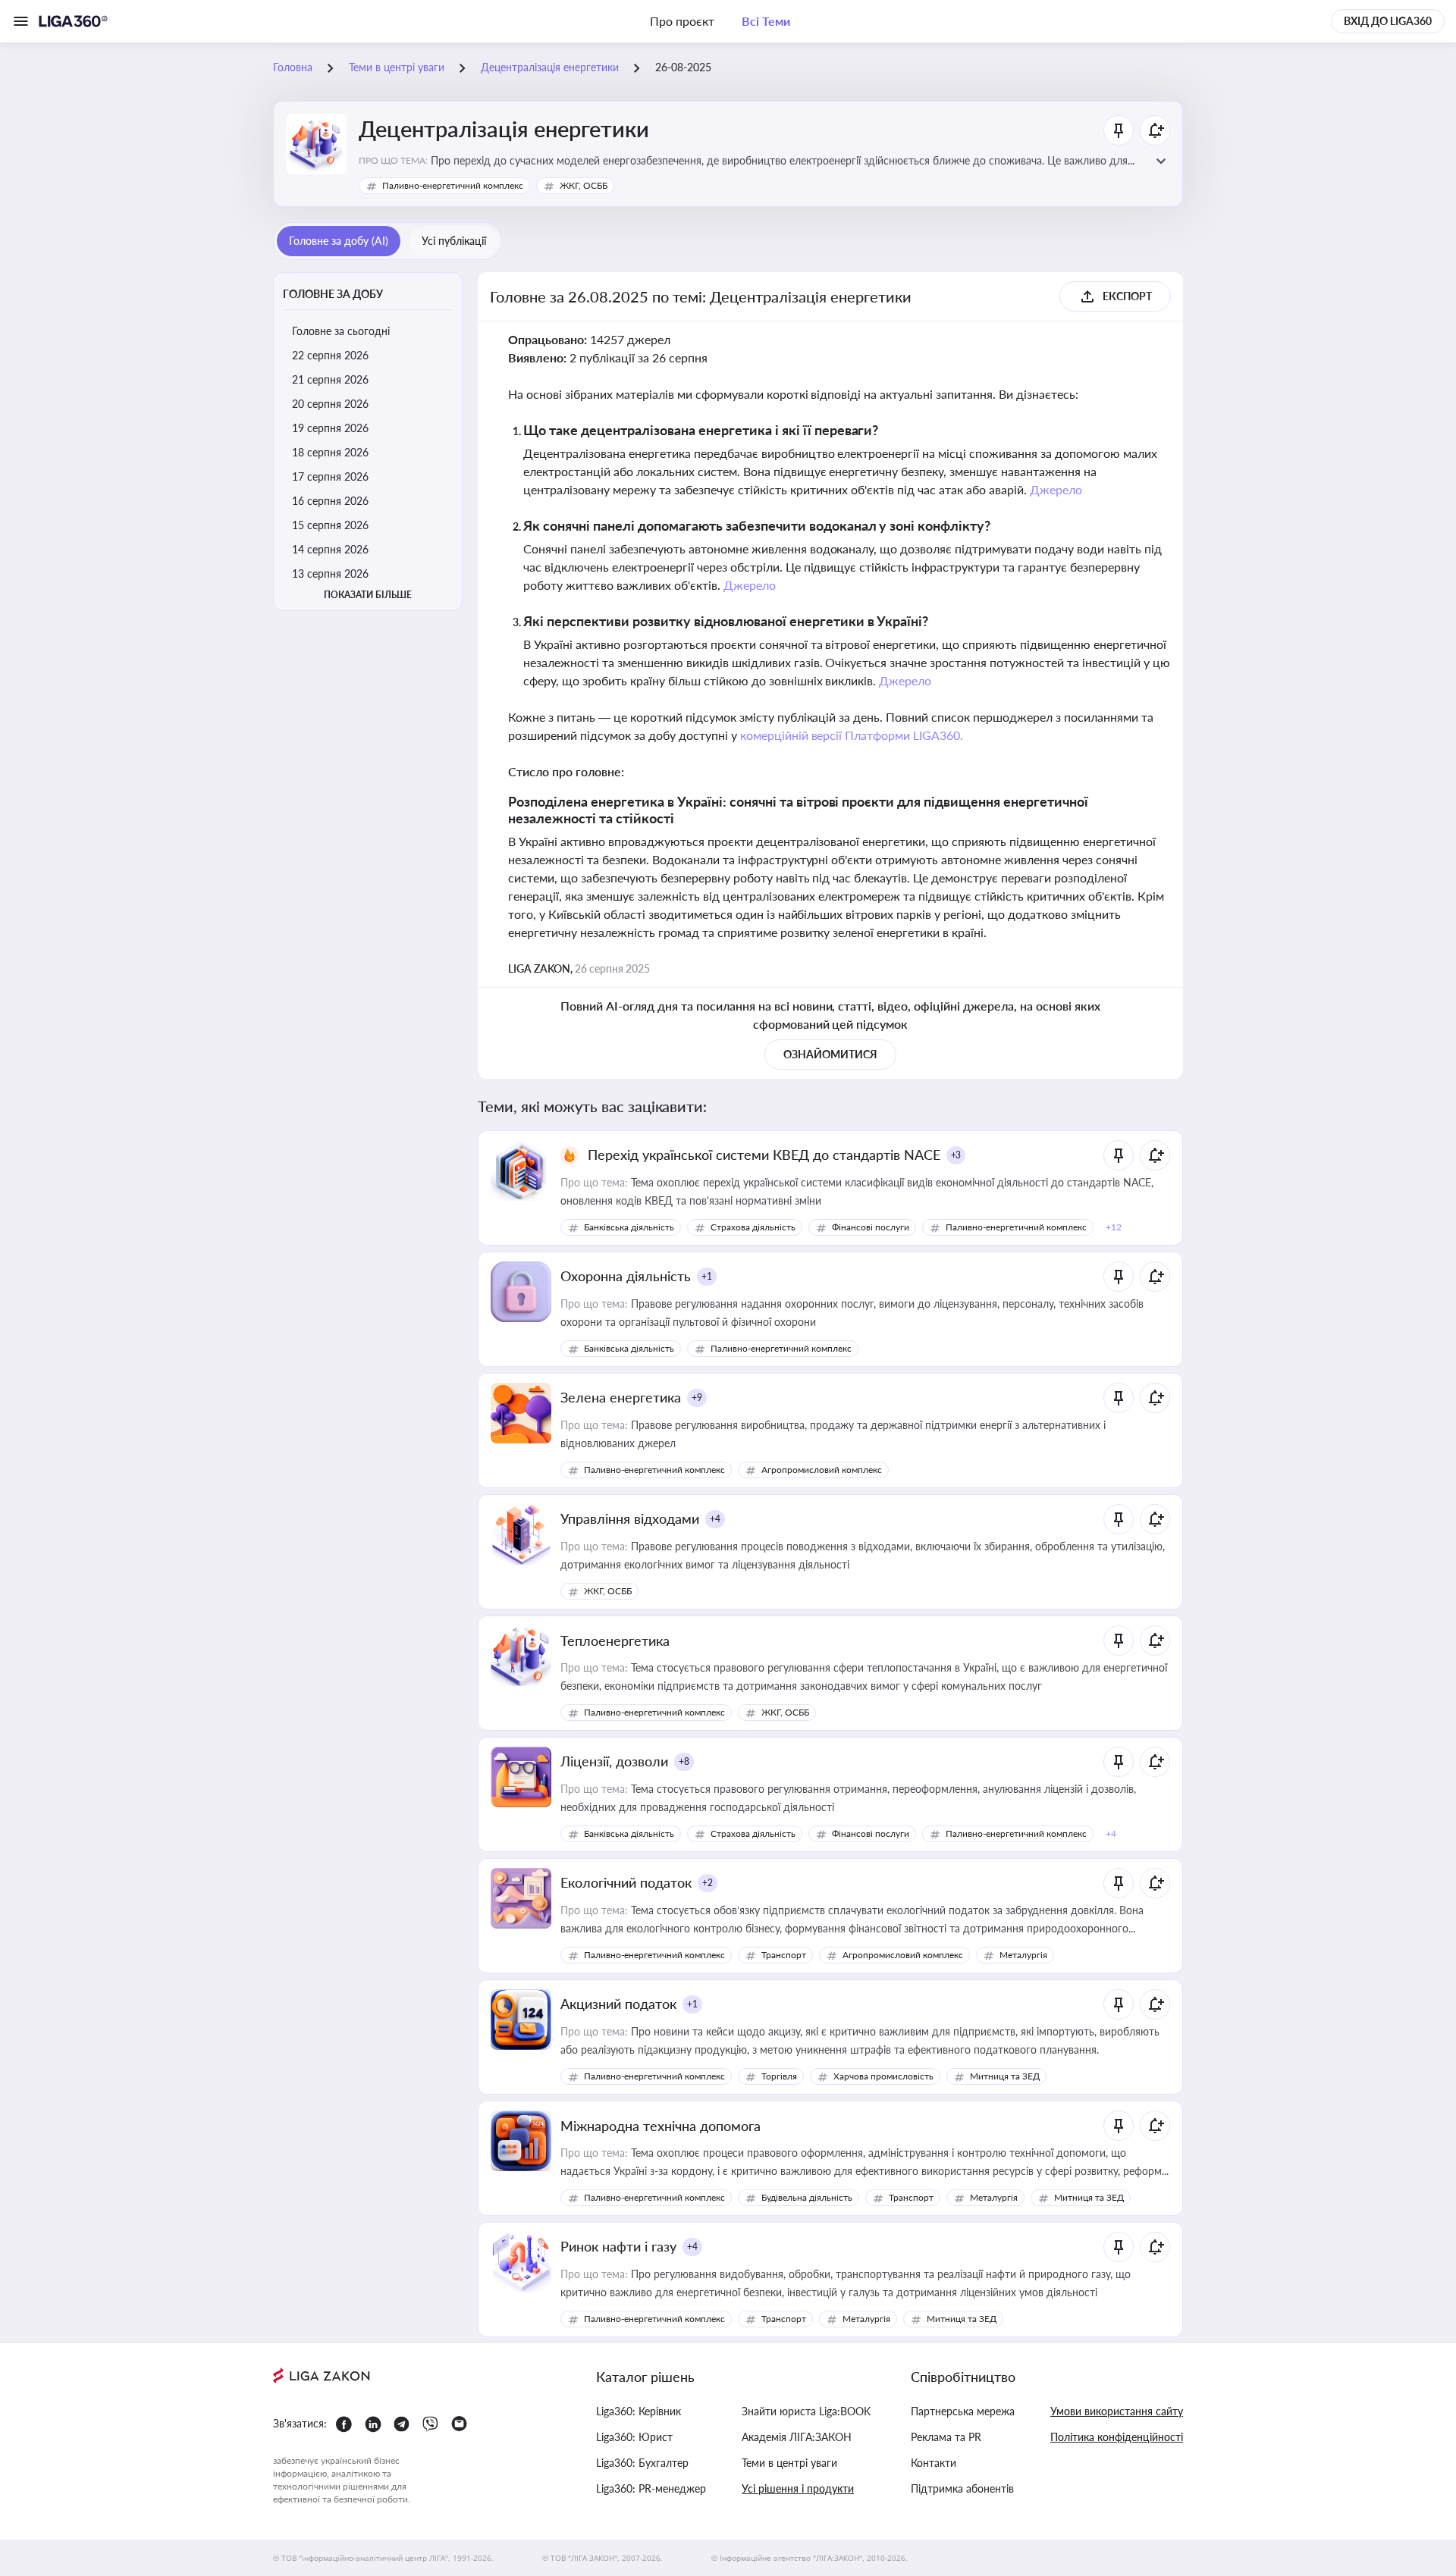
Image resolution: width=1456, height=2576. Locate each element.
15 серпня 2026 (330, 525)
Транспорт (784, 1955)
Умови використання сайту (1117, 2411)
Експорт (1127, 296)
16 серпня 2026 (330, 501)
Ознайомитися (830, 1054)
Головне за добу (333, 294)
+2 (708, 1883)
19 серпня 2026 (330, 428)
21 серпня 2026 (330, 379)
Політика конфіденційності (1117, 2437)
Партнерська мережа (963, 2411)
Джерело (1056, 489)
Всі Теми (766, 21)
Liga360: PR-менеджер (651, 2488)
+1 (707, 1276)
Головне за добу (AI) (339, 241)
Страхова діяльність (753, 1227)
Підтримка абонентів (962, 2488)
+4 (715, 1519)
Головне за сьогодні (341, 331)
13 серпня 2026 (330, 573)
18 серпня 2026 (330, 452)
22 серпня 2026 (330, 355)
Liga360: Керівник (639, 2411)
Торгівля (779, 2076)
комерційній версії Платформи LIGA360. (852, 735)
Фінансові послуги (871, 1227)
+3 (956, 1155)
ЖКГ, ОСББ (584, 185)
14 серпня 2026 (330, 549)
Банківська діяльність (629, 1227)
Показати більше (368, 595)
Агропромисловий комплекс (822, 1470)
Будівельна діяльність (807, 2197)
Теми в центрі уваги (789, 2463)
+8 (684, 1761)
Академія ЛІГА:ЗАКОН (797, 2437)
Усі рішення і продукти (798, 2488)
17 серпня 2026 (330, 476)
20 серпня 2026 (330, 404)
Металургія (1023, 1955)
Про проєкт (682, 21)
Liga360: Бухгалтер (642, 2463)
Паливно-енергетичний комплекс (453, 185)
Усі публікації (454, 241)
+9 (697, 1398)
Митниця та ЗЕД (1005, 2076)
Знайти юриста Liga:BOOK (806, 2411)
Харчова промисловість (883, 2076)
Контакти (934, 2463)
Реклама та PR (946, 2437)
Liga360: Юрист (634, 2437)
